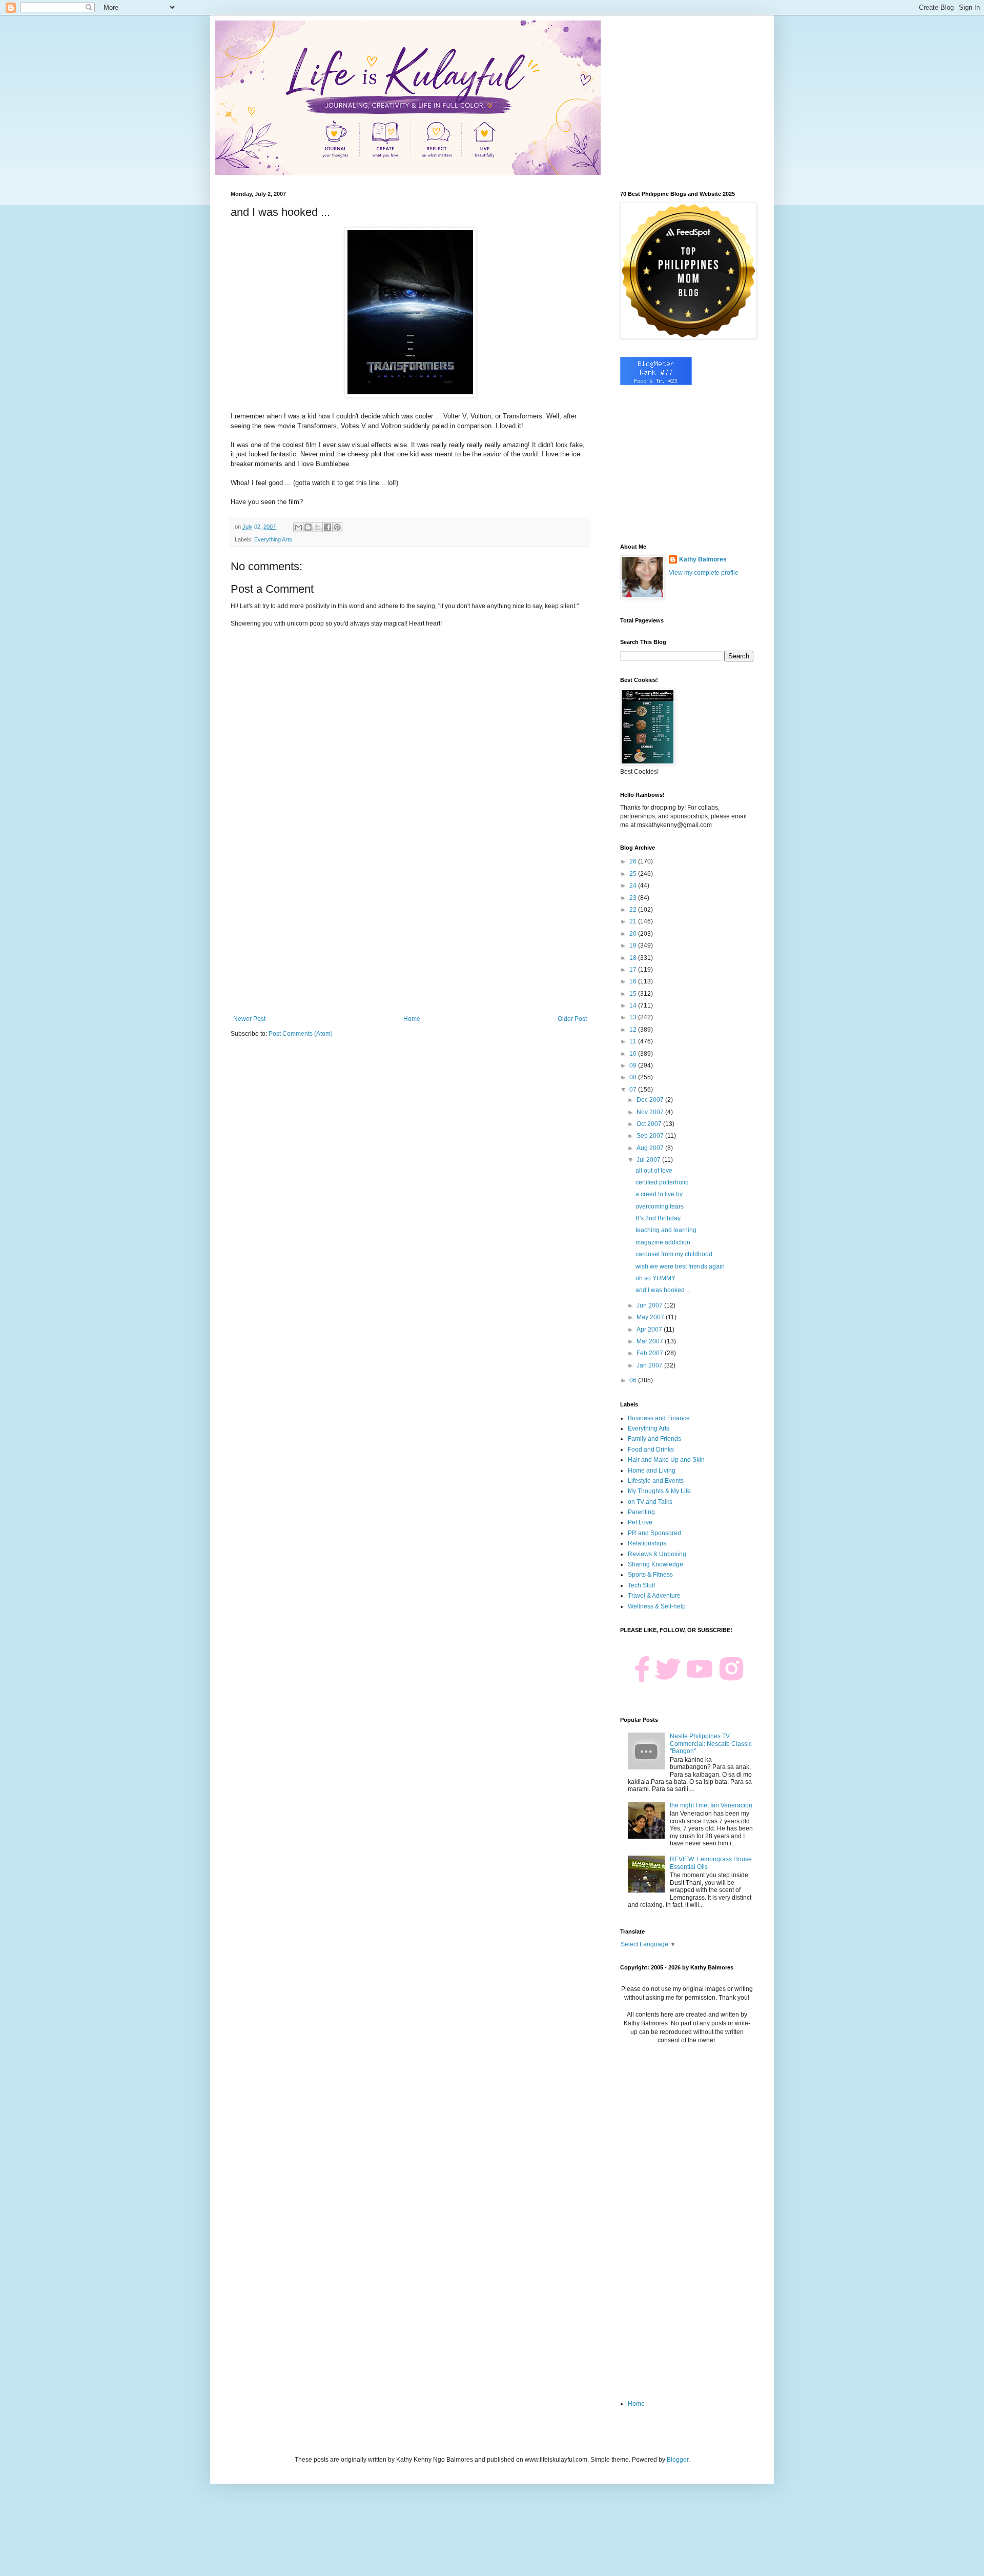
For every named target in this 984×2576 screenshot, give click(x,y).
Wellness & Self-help (657, 1606)
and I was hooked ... (663, 1290)
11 (634, 1041)
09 (634, 1065)
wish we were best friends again (680, 1266)
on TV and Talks (650, 1502)
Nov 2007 (651, 1112)
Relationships (647, 1543)
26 (634, 861)
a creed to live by (659, 1194)
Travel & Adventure (654, 1596)
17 (634, 970)
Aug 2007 (651, 1148)
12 (634, 1030)
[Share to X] (318, 527)
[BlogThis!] (308, 527)
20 (634, 934)
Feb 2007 (651, 1353)
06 (634, 1380)
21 (634, 921)
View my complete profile (704, 573)
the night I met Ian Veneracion (711, 1805)
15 (634, 994)
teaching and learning (666, 1230)
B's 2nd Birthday (658, 1218)
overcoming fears (660, 1206)
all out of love (654, 1171)
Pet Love (640, 1522)
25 (634, 874)
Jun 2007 (650, 1305)
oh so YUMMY (655, 1278)
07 (634, 1090)
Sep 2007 (651, 1136)
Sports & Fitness (650, 1575)
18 (634, 958)
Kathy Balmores (703, 559)
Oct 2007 (650, 1124)
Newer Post (249, 1019)
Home (412, 1019)
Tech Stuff (641, 1585)
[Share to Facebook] (327, 527)
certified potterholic (662, 1182)
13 (634, 1017)
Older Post (572, 1019)
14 (634, 1005)
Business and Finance (659, 1418)
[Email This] (298, 527)
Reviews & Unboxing (657, 1554)
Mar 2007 (651, 1341)
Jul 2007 (649, 1160)
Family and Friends (654, 1439)
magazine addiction (663, 1242)
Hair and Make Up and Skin (666, 1460)
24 (634, 885)
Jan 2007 (650, 1365)
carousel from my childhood (674, 1254)
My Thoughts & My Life (659, 1491)
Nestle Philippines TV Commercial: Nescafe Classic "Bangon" (711, 1744)
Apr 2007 (650, 1330)
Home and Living (652, 1471)
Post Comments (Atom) (301, 1034)
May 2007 (651, 1317)
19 (634, 945)
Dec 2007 (651, 1100)
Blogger (678, 2460)
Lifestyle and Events (656, 1481)
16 (634, 981)
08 (634, 1077)
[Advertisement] (410, 931)
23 (634, 898)
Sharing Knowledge (655, 1564)
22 (634, 910)
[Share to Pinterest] (337, 527)
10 (634, 1054)
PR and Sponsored (654, 1533)
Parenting (641, 1512)
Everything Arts (273, 539)
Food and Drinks (651, 1450)
